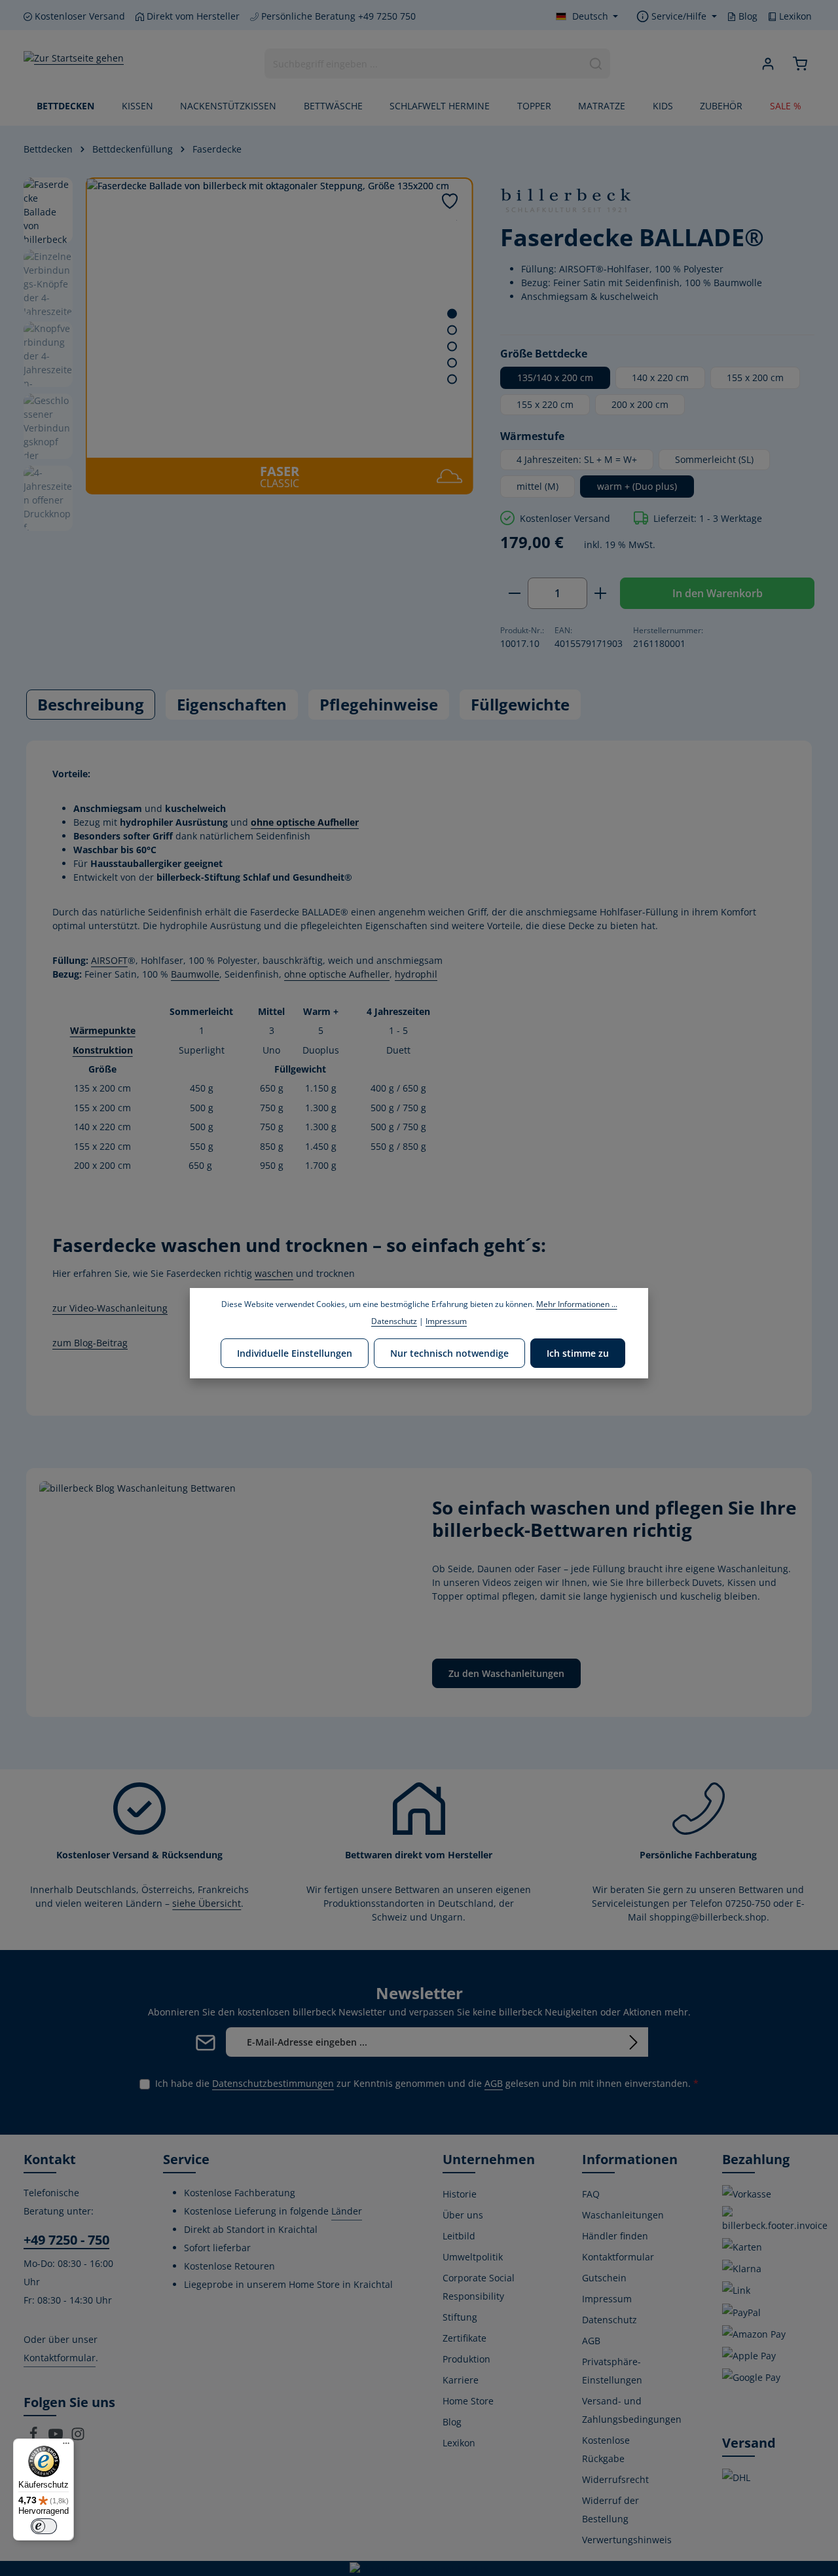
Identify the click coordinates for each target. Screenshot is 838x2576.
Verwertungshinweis (627, 2540)
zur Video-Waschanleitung (110, 1308)
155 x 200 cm (755, 377)
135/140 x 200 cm (555, 377)
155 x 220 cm (545, 404)
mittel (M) (537, 486)
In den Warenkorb (718, 593)
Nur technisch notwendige (449, 1353)
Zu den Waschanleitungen (506, 1673)
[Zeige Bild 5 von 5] (452, 379)
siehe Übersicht (207, 1903)
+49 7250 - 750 (66, 2240)
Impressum (607, 2299)
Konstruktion (103, 1050)
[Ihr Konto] (768, 64)
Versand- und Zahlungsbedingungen (632, 2410)
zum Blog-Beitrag (90, 1343)
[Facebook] (35, 2438)
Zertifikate (465, 2338)
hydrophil (416, 974)
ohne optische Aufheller (305, 822)
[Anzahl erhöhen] (601, 593)
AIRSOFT (109, 960)
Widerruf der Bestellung (610, 2510)
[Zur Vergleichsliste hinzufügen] (457, 220)
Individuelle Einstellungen (295, 1353)
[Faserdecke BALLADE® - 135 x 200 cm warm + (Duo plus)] (279, 318)
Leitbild (459, 2236)
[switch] (44, 2526)
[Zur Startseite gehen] (74, 64)
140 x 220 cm (660, 377)
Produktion (466, 2359)
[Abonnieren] (633, 2042)
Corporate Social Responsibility (479, 2287)
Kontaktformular (60, 2358)
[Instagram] (78, 2438)
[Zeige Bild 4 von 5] (452, 363)
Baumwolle (195, 974)
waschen (274, 1273)
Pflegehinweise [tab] (379, 704)
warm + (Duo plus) (637, 486)
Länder (347, 2211)
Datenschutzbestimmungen (273, 2083)
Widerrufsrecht (615, 2479)
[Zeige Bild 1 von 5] (452, 314)
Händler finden (615, 2236)
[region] (249, 336)
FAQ (591, 2194)
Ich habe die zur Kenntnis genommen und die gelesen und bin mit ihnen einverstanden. (427, 2083)
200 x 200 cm (640, 404)
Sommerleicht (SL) (714, 459)
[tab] (91, 705)
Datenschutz (610, 2320)
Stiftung (460, 2317)
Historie (460, 2194)
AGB (494, 2083)
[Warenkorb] (800, 64)
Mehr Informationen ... (577, 1304)
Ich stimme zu (578, 1353)
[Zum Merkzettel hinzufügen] (450, 201)
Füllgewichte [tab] (520, 704)
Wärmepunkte (103, 1030)
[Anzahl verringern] (514, 593)
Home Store (468, 2401)
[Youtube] (57, 2438)
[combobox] (424, 64)
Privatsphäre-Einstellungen (612, 2371)
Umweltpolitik (473, 2257)
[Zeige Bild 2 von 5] (452, 330)
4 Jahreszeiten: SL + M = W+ (577, 459)
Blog (747, 16)
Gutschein (604, 2278)
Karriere (461, 2380)
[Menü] (66, 2446)
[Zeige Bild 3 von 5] (452, 347)
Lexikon (794, 16)
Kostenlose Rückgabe (606, 2449)
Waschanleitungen (623, 2215)
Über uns (463, 2215)
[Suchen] (596, 64)
